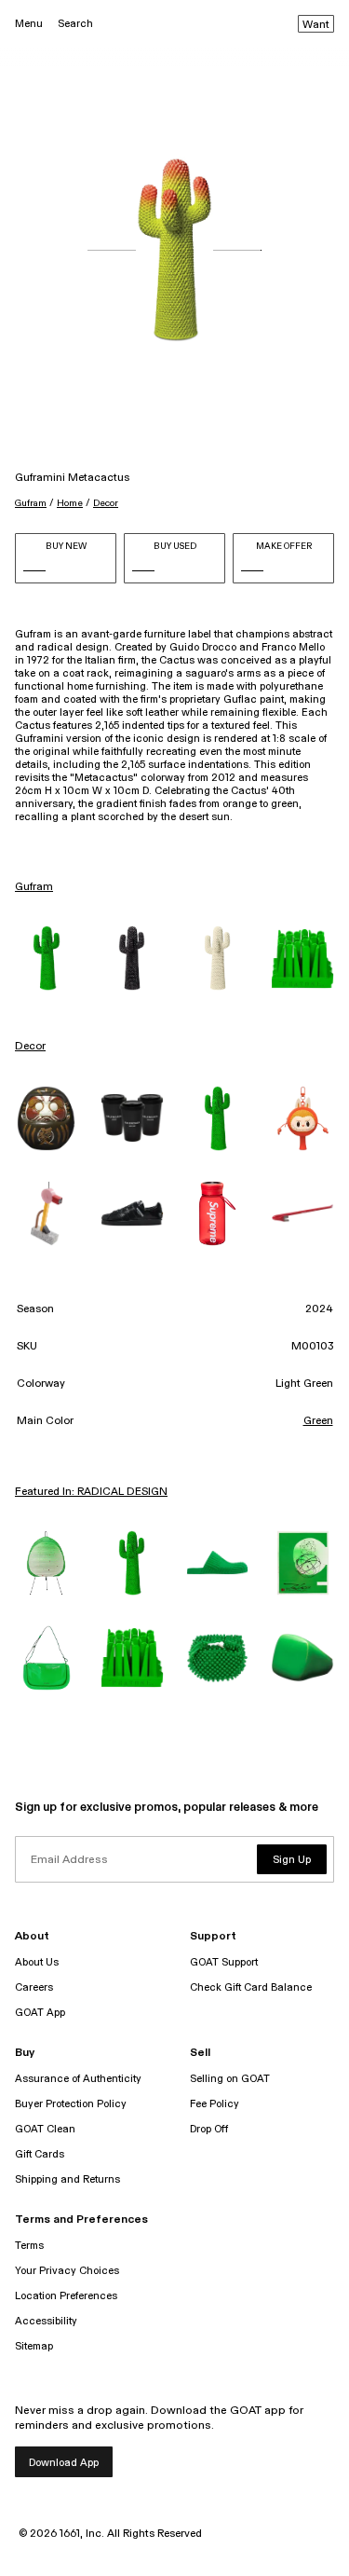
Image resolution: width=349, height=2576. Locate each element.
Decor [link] (30, 1047)
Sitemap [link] (34, 2346)
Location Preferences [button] (66, 2296)
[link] (47, 958)
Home (70, 503)
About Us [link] (37, 1962)
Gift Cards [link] (40, 2154)
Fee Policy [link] (215, 2104)
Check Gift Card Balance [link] (251, 1987)
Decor (106, 503)
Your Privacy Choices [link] (67, 2271)
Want (316, 25)
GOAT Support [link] (224, 1962)
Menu (29, 24)
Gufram (31, 503)
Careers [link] (34, 1987)
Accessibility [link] (46, 2321)
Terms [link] (29, 2246)
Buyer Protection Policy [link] (71, 2104)
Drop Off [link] (209, 2129)
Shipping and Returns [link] (67, 2179)
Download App (64, 2463)
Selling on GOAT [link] (230, 2079)
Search (75, 24)
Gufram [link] (34, 887)
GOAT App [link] (40, 2013)
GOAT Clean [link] (45, 2129)
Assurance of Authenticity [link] (78, 2079)
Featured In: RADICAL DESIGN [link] (91, 1492)
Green (318, 1421)
